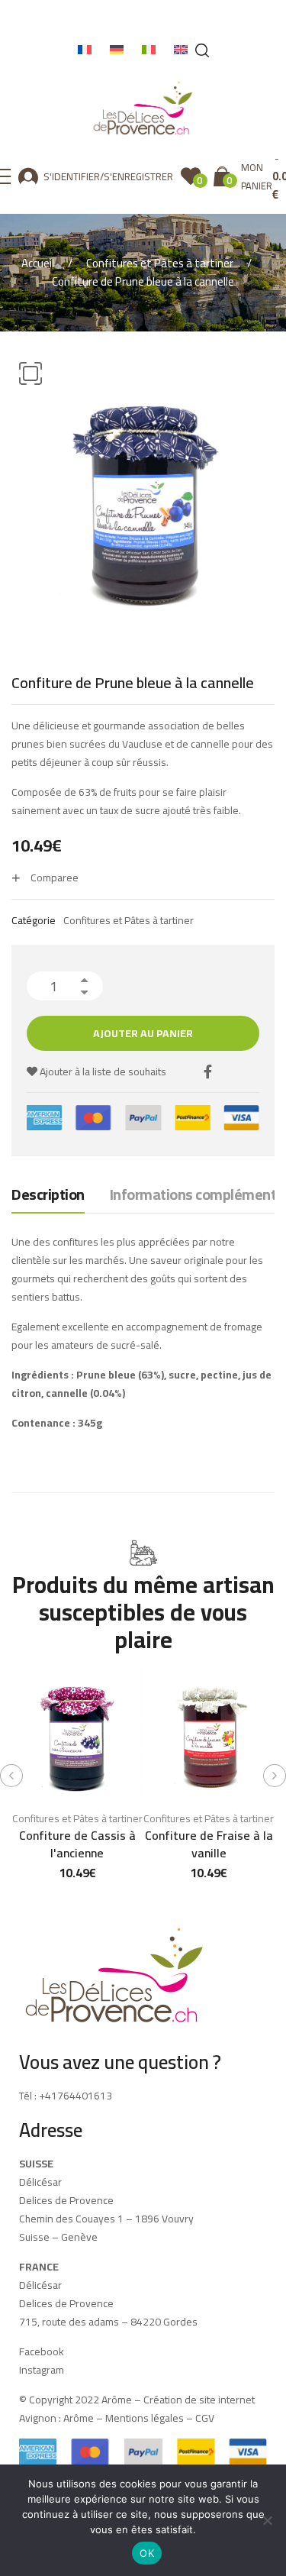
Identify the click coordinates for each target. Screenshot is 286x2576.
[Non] (267, 2520)
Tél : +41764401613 (66, 2096)
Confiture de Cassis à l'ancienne (77, 1844)
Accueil (38, 263)
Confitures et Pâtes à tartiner (160, 263)
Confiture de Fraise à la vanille (209, 1844)
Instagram (42, 2370)
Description (48, 1196)
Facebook (42, 2351)
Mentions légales (145, 2418)
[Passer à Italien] (149, 50)
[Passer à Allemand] (117, 50)
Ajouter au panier (143, 1033)
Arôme (77, 2418)
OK (147, 2553)
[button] (31, 373)
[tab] (48, 1198)
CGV (205, 2418)
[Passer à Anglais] (181, 50)
